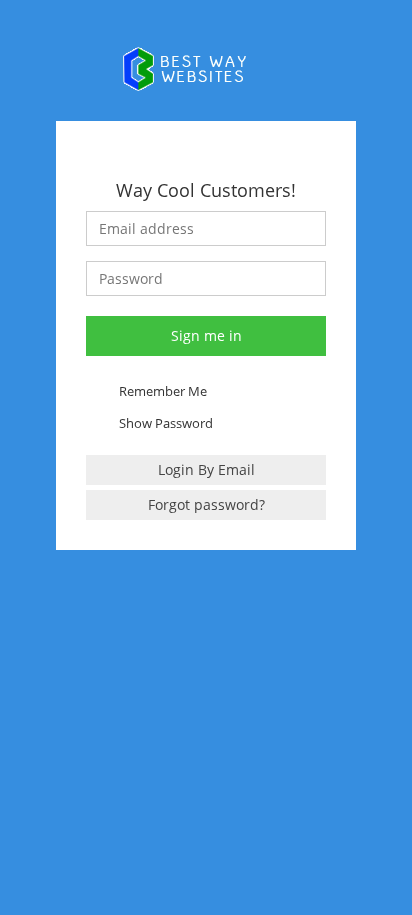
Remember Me (163, 391)
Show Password (166, 423)
